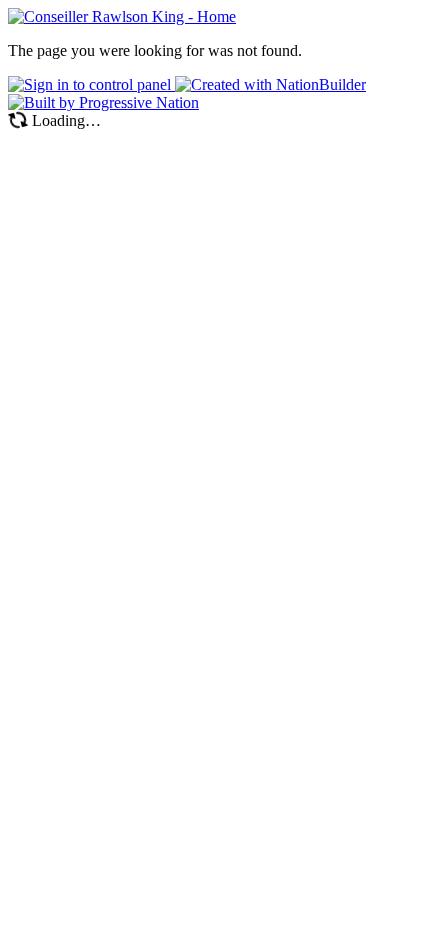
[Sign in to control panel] (91, 84)
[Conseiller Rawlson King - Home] (122, 16)
